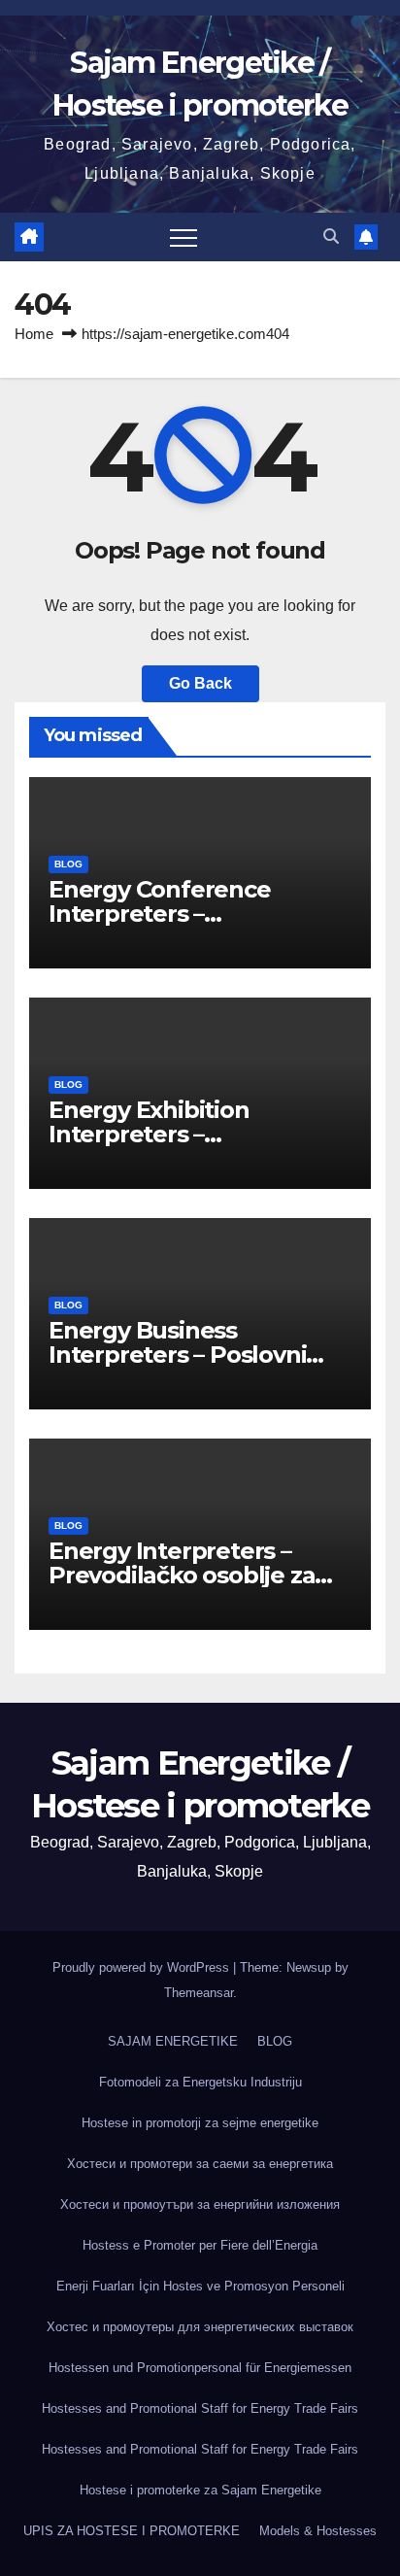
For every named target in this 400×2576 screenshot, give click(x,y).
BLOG (68, 864)
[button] (331, 237)
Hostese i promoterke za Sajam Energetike (200, 2490)
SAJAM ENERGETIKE (173, 2041)
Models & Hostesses (318, 2531)
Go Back (200, 683)
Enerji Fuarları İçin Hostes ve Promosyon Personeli (200, 2286)
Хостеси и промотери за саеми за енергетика (200, 2164)
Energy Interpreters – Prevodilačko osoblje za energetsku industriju (182, 1575)
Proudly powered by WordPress (143, 1967)
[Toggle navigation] (183, 237)
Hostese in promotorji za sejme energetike (200, 2123)
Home (34, 334)
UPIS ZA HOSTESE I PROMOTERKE (132, 2531)
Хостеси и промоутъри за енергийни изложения (200, 2204)
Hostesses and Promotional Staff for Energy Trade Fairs (200, 2408)
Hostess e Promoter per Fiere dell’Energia (200, 2245)
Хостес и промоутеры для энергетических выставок (200, 2327)
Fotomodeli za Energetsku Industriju (200, 2082)
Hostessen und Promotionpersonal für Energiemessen (200, 2368)
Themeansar (199, 1993)
